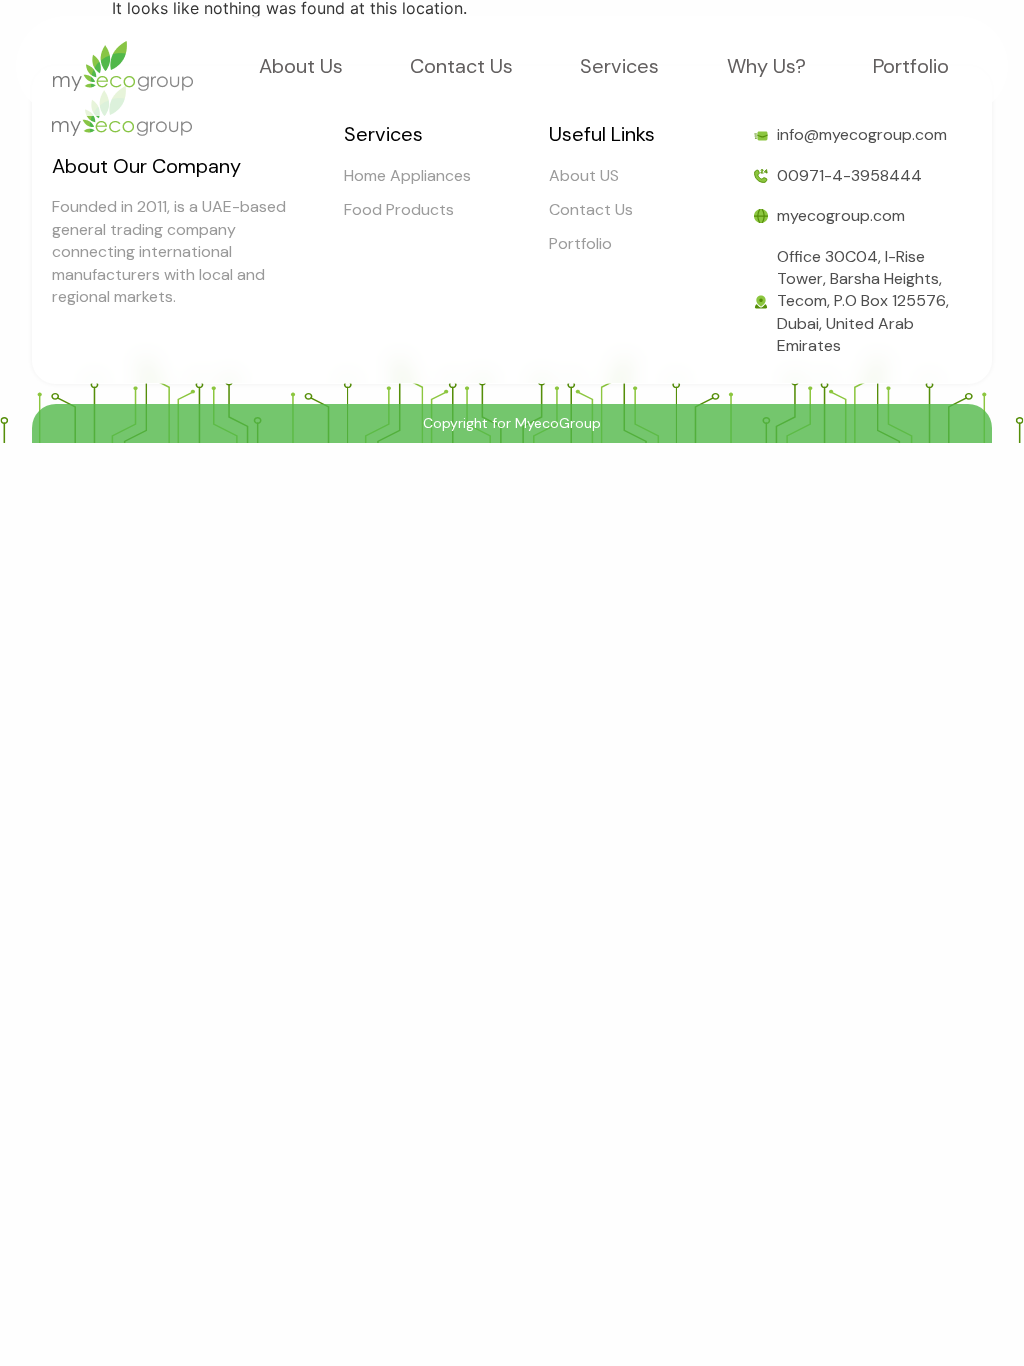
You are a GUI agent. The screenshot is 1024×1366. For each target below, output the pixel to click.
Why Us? (766, 66)
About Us (301, 66)
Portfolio (911, 66)
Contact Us (461, 66)
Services (619, 66)
